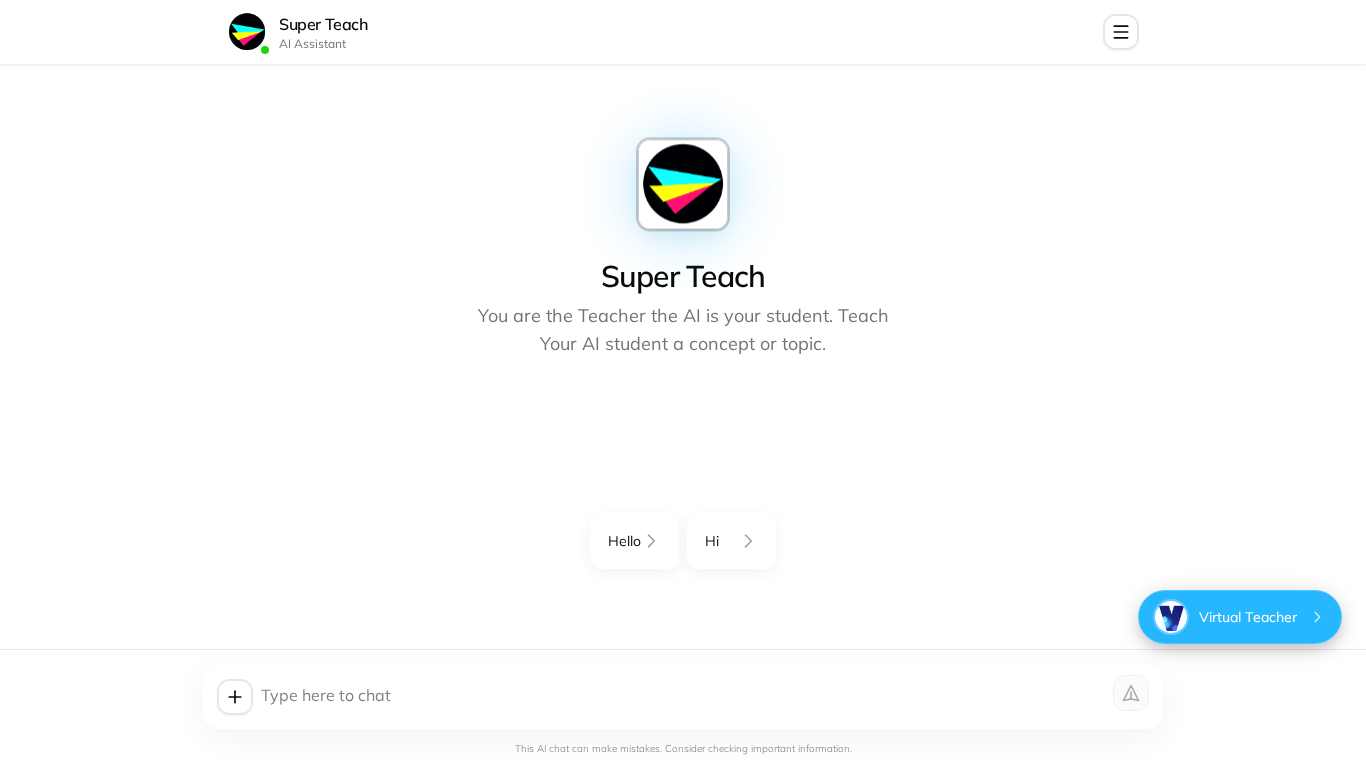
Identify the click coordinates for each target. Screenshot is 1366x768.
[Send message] (1131, 693)
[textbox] (705, 697)
